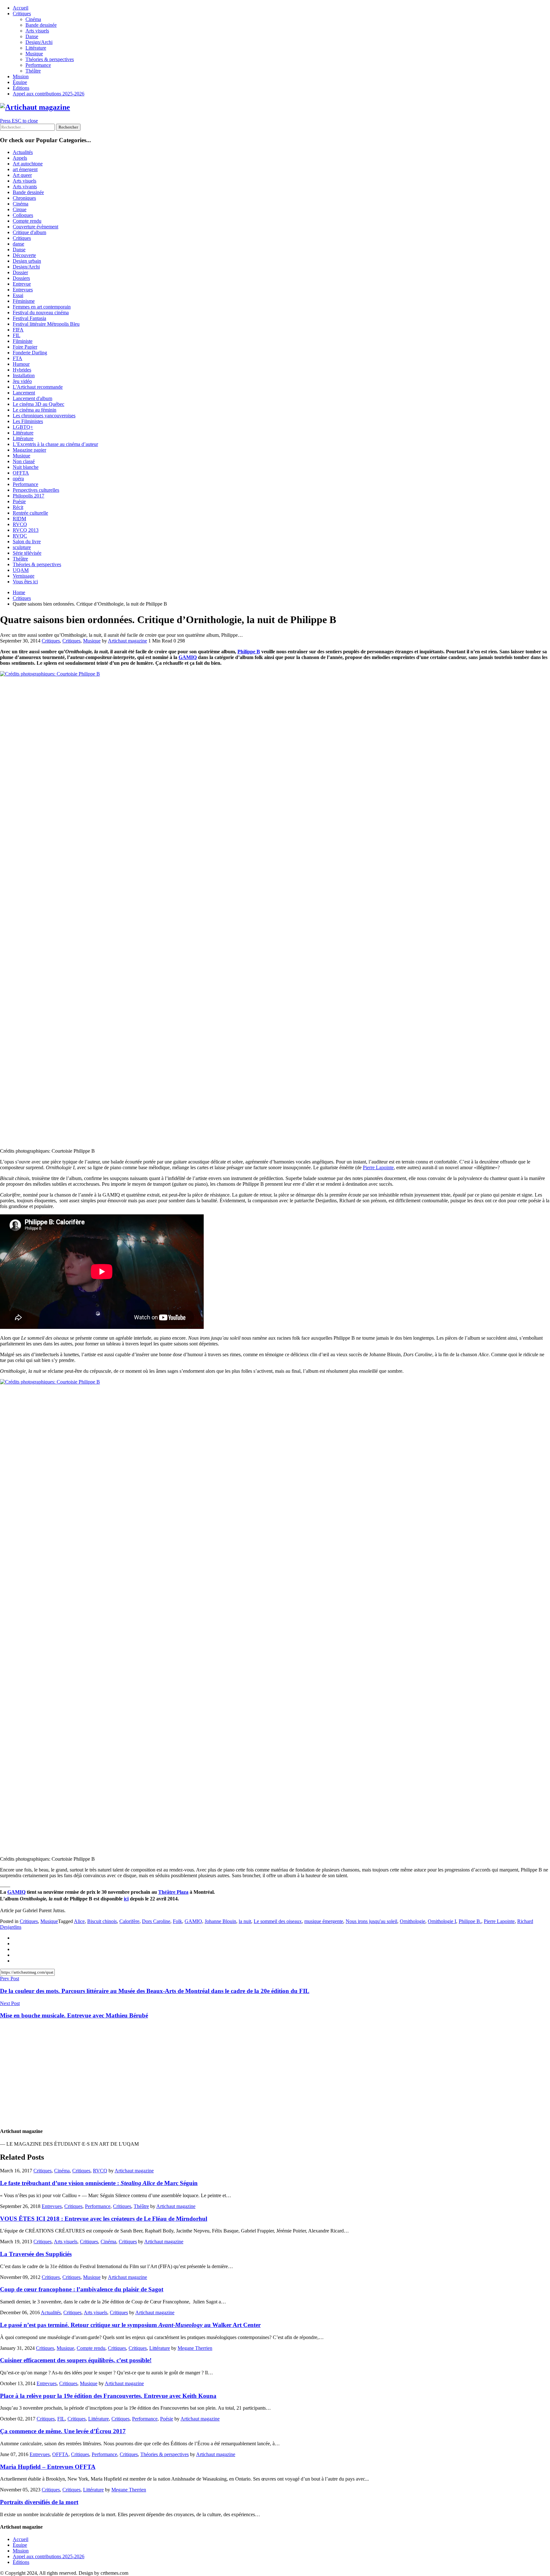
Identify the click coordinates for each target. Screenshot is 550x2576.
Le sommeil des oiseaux (278, 1921)
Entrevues (23, 290)
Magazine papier (29, 450)
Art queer (22, 175)
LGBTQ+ (23, 427)
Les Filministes (28, 421)
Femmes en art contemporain (42, 307)
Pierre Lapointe (378, 1167)
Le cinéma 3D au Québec (39, 404)
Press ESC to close (19, 121)
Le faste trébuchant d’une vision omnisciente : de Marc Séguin (99, 2183)
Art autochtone (28, 164)
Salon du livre (27, 542)
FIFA (18, 330)
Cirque (20, 209)
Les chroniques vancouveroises (44, 416)
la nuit (245, 1921)
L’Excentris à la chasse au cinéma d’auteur (55, 444)
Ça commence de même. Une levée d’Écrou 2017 (63, 2431)
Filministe (23, 341)
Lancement (24, 393)
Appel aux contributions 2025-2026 (49, 94)
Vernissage (24, 576)
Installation (24, 375)
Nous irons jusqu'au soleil (371, 1921)
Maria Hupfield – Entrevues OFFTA (48, 2467)
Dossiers (21, 278)
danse (18, 244)
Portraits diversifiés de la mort (39, 2502)
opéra (18, 479)
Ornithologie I (442, 1921)
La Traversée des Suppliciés (36, 2254)
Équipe (20, 82)
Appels (20, 158)
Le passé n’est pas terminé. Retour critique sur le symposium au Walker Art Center (130, 2325)
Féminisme (24, 301)
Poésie (19, 501)
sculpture (22, 547)
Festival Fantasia (29, 318)
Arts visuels (37, 31)
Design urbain (27, 261)
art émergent (25, 169)
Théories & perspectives (50, 59)
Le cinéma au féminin (35, 410)
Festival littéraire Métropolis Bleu (46, 324)
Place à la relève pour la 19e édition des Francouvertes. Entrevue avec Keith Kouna (108, 2396)
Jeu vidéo (22, 381)
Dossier (20, 272)
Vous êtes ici (25, 582)
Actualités (23, 152)
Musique (34, 54)
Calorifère (129, 1921)
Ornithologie (412, 1921)
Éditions (21, 88)
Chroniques (24, 198)
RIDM (19, 519)
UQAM (21, 570)
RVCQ (20, 524)
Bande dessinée (41, 25)
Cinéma (33, 19)
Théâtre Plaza (173, 1892)
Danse (32, 36)
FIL (17, 335)
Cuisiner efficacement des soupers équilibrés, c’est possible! (76, 2360)
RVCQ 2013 (26, 530)
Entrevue (22, 284)
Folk (177, 1921)
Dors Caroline (156, 1921)
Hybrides (22, 370)
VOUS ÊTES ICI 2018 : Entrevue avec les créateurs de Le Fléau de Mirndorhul (104, 2219)
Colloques (23, 215)
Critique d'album (29, 232)
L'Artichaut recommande (38, 387)
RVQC (20, 536)
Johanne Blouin (220, 1921)
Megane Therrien (195, 2348)
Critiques (22, 14)
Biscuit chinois (102, 1921)
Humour (21, 364)
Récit (18, 507)
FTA (18, 358)
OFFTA (21, 473)
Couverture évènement (35, 227)
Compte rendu (27, 221)
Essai (18, 295)
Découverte (24, 255)
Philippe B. (470, 1921)
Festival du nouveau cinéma (41, 312)
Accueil (21, 8)
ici (126, 1899)
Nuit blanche (26, 467)
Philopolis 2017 (28, 496)
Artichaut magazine (127, 641)
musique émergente (324, 1921)
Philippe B (249, 652)
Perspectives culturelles (36, 490)
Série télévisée (27, 553)
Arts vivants (25, 187)
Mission (21, 76)
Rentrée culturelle (30, 513)
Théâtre (33, 71)
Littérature (36, 48)
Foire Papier (25, 347)
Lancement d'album (32, 398)
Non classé (24, 461)
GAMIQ (188, 657)
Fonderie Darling (30, 353)
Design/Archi (39, 42)
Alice (79, 1921)
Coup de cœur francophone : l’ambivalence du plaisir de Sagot (82, 2289)
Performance (38, 65)
